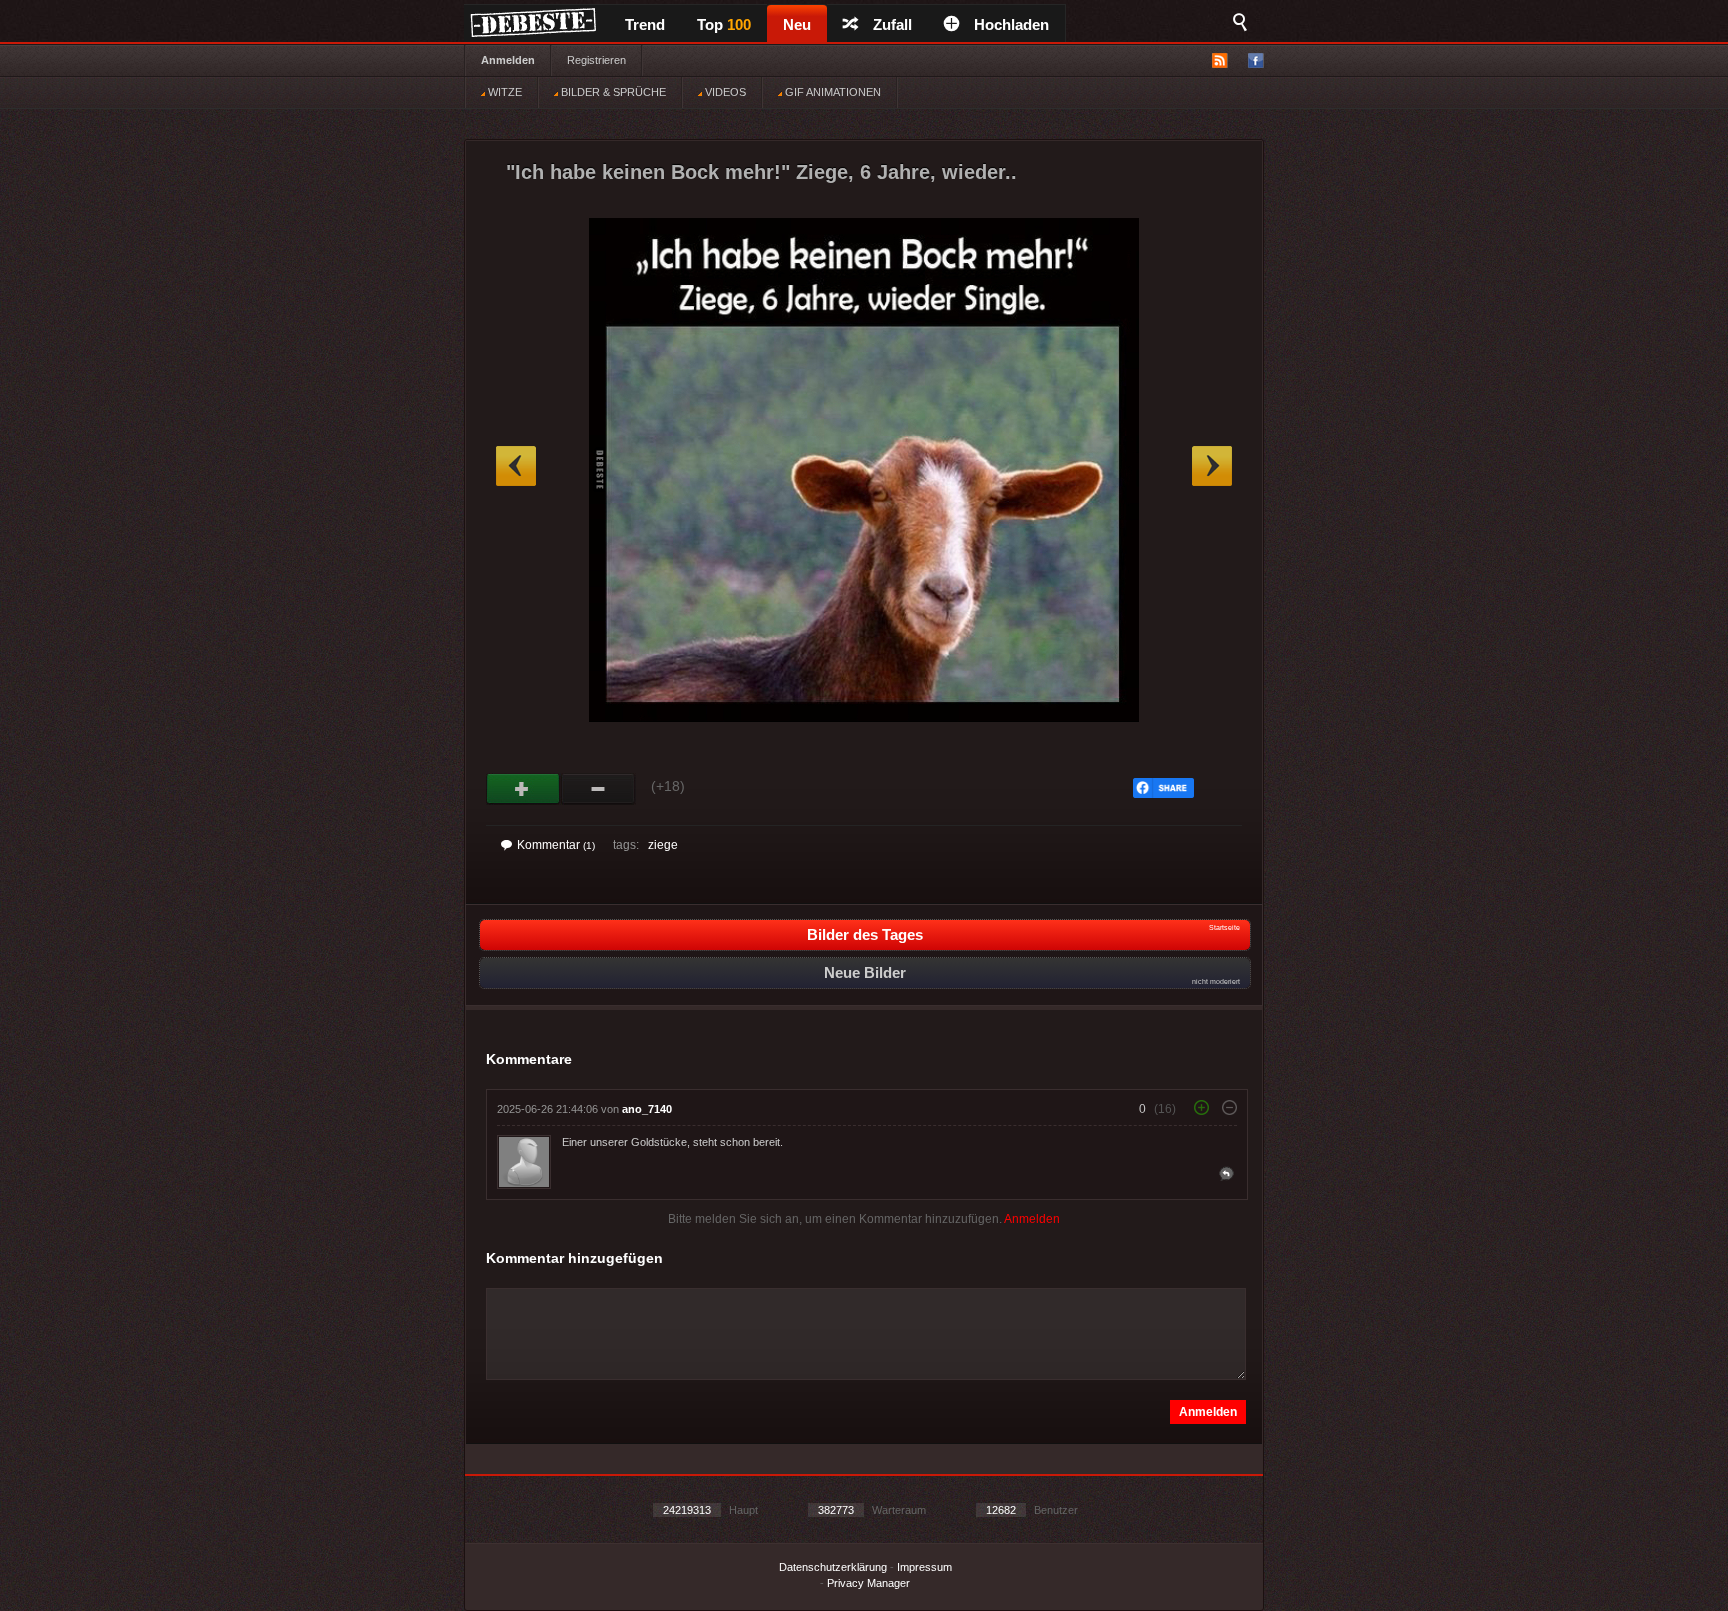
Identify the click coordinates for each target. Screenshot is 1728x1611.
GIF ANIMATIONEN (831, 92)
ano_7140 (647, 1109)
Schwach (598, 789)
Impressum (924, 1567)
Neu (797, 24)
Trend (645, 24)
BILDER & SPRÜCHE (612, 92)
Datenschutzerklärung (833, 1567)
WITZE (503, 92)
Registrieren (596, 60)
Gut (523, 789)
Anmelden (508, 60)
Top (724, 24)
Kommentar (556, 845)
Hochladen (1011, 24)
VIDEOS (724, 92)
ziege (663, 845)
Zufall (892, 24)
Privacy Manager (868, 1583)
